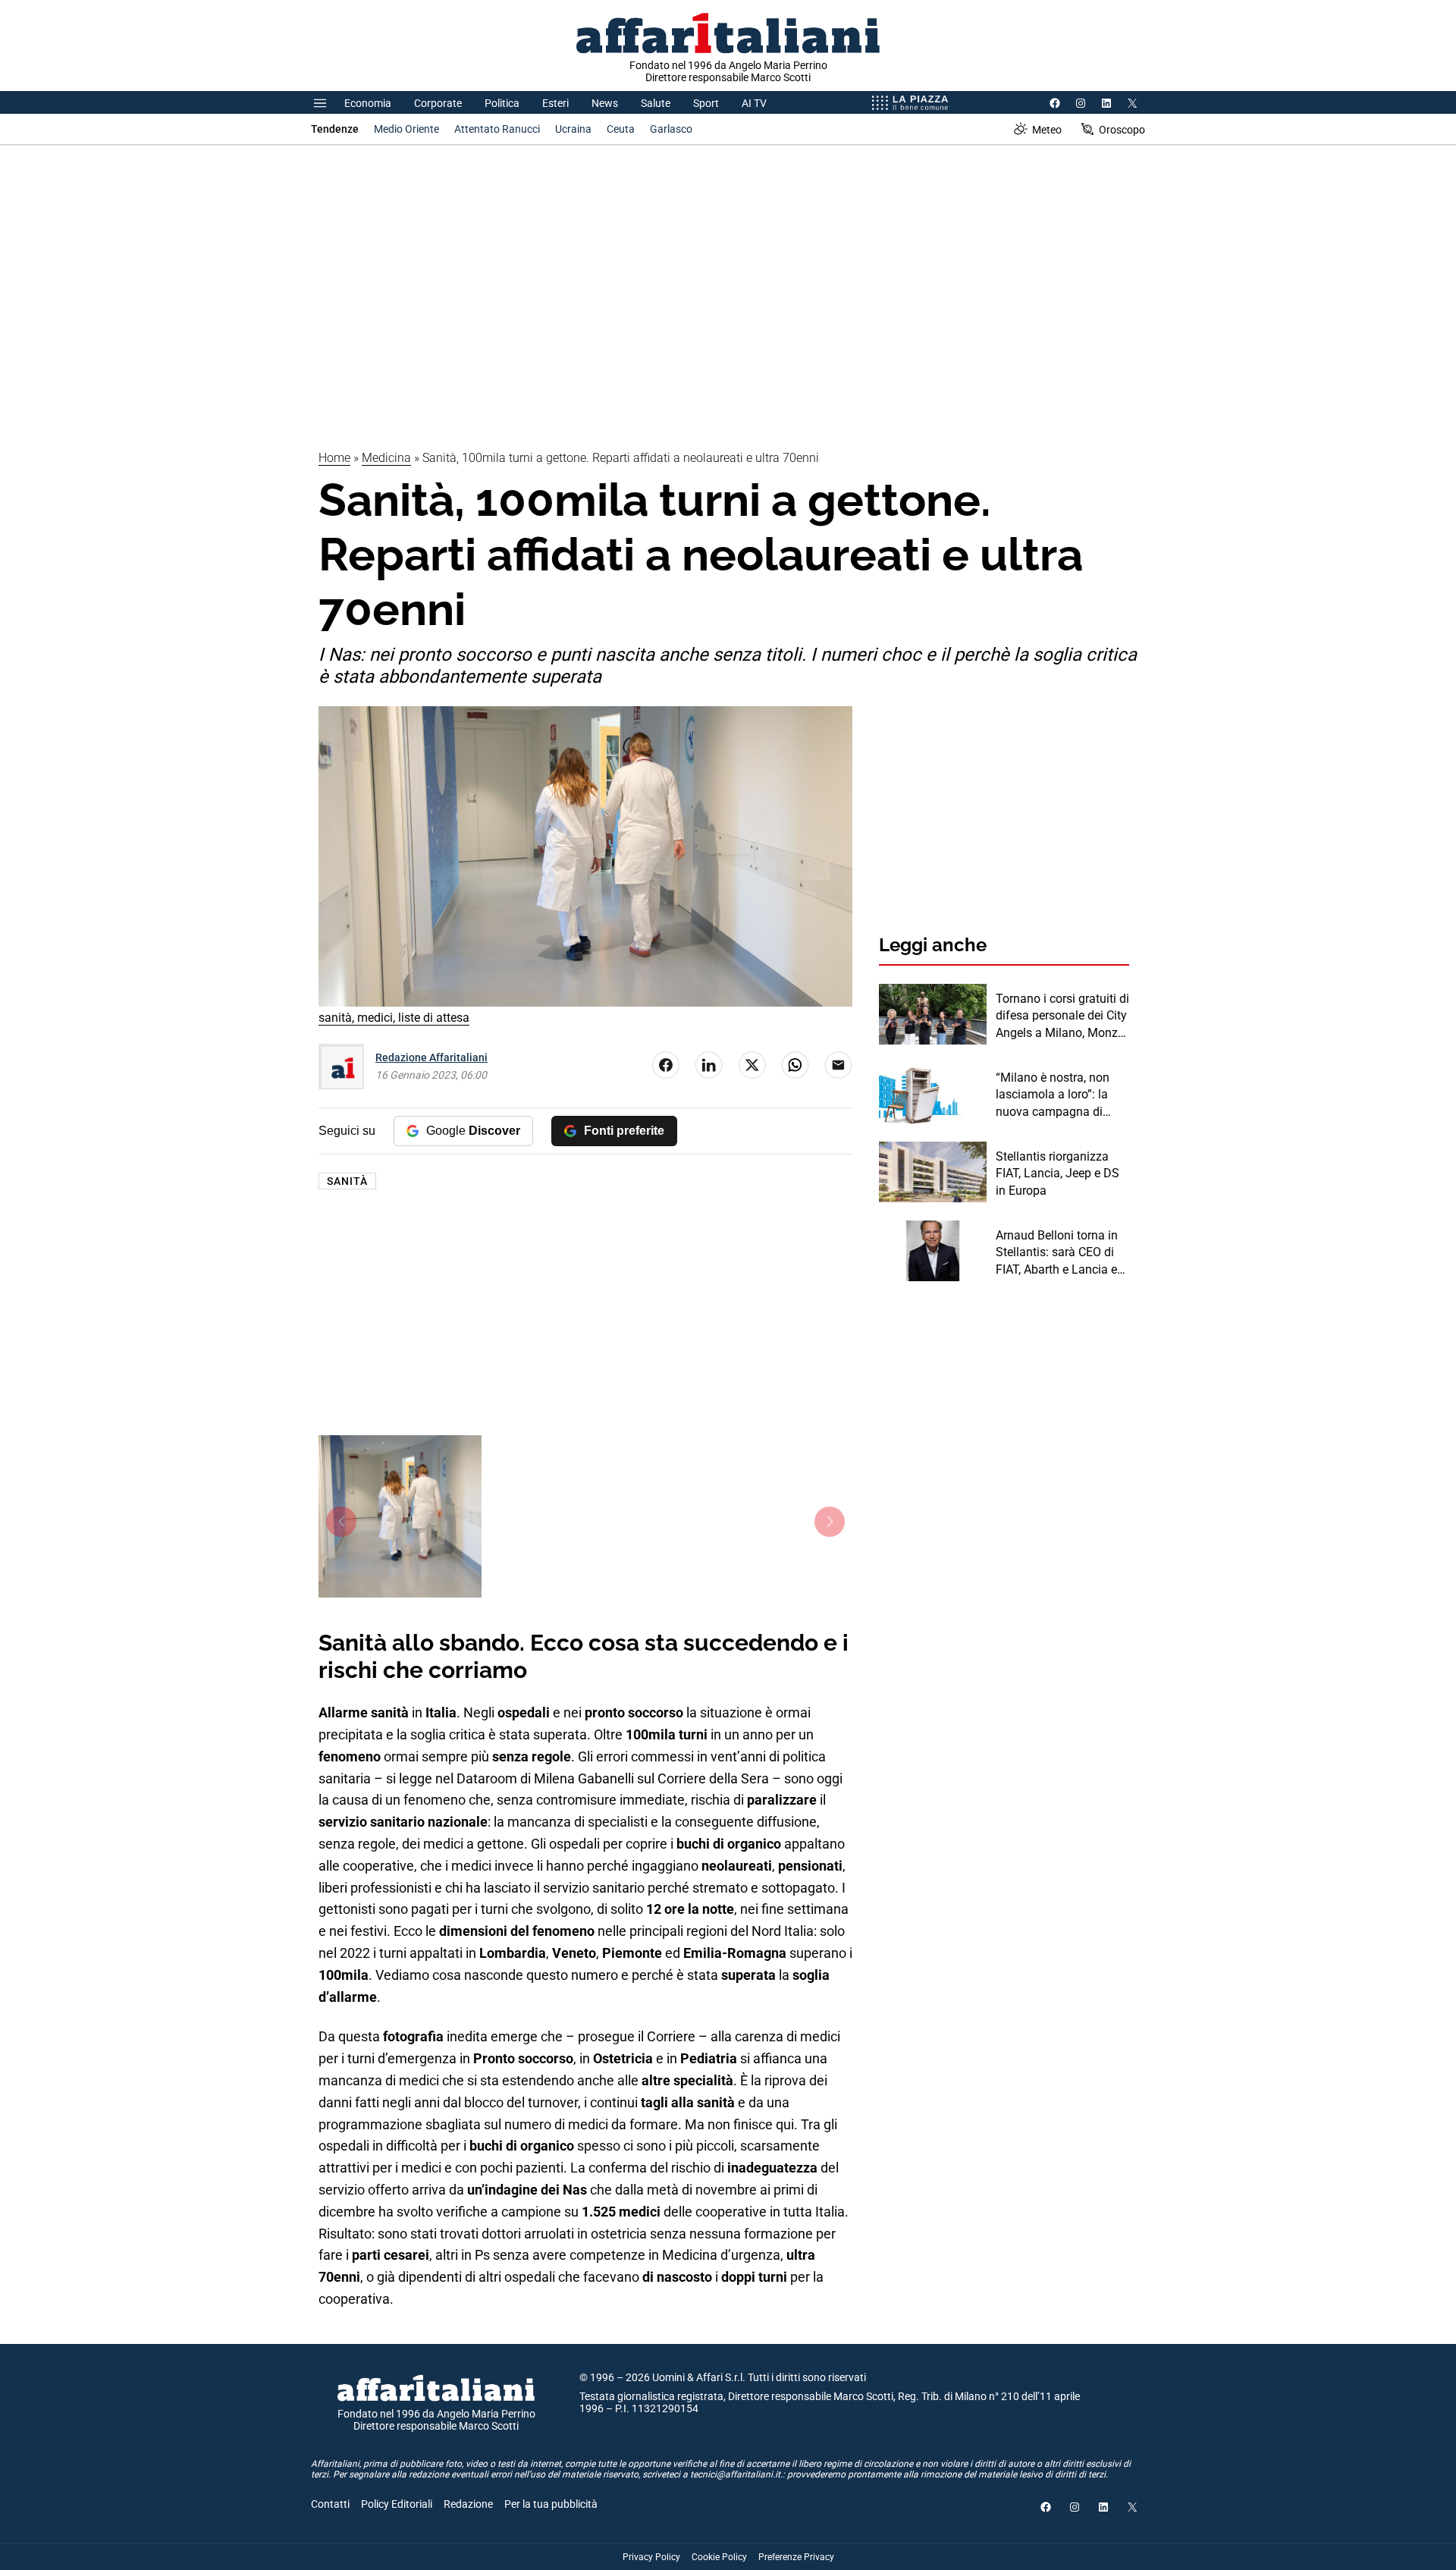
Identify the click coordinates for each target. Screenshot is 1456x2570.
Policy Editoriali (397, 2504)
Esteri (555, 103)
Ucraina (573, 129)
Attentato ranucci (497, 129)
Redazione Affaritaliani (431, 1057)
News (605, 103)
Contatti (330, 2504)
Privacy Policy (651, 2557)
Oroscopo (1122, 130)
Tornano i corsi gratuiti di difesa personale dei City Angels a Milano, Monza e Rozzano (1062, 1016)
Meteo (1047, 130)
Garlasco (671, 129)
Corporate (438, 103)
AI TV (754, 103)
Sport (706, 103)
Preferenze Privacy (796, 2557)
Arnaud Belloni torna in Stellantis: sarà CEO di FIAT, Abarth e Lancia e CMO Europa (1057, 1253)
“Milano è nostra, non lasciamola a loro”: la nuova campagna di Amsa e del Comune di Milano (1056, 1095)
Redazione (468, 2504)
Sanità (347, 1181)
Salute (656, 103)
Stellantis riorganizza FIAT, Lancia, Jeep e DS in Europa (1057, 1173)
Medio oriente (406, 129)
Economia (368, 103)
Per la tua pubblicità (551, 2504)
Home (334, 458)
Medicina (386, 458)
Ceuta (621, 129)
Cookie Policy (719, 2557)
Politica (502, 103)
